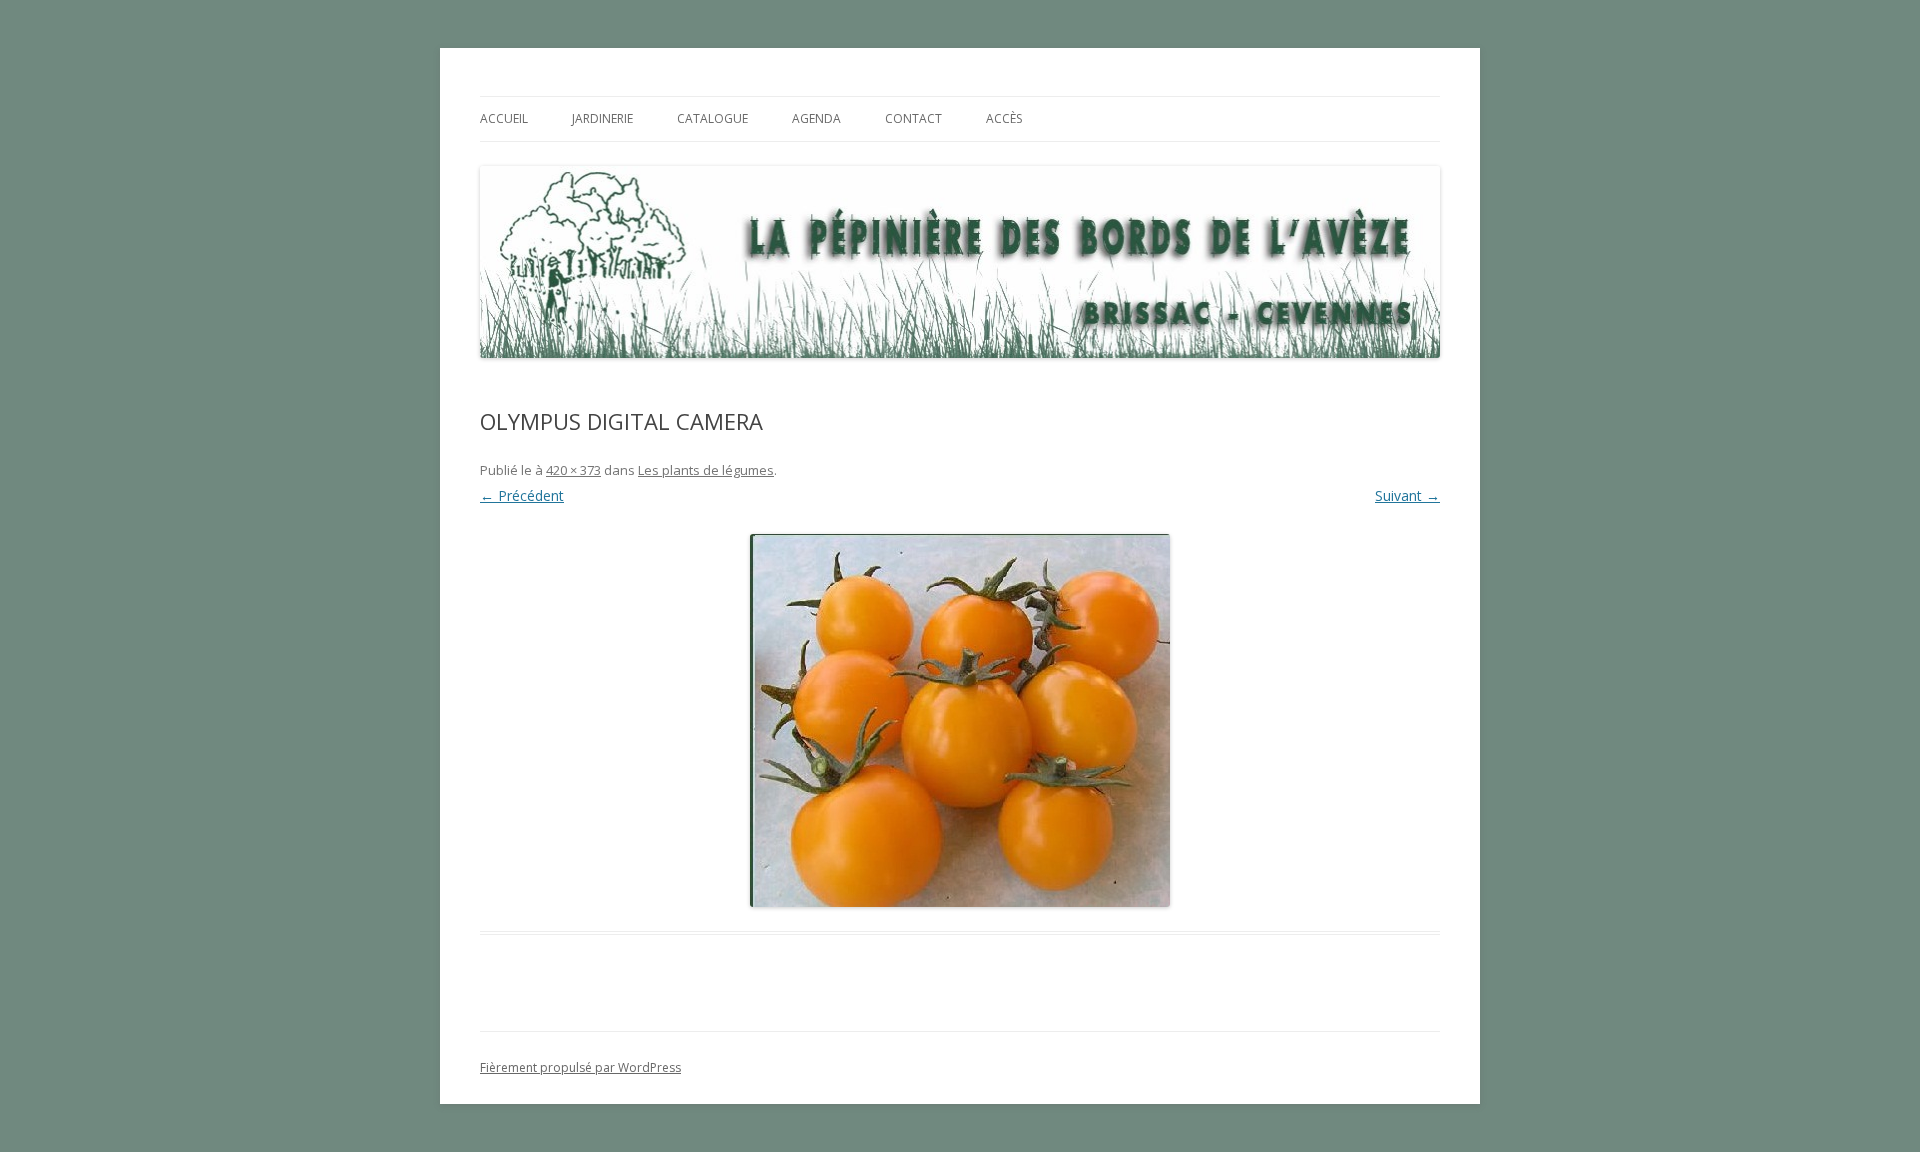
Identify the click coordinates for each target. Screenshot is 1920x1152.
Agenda (816, 118)
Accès (1004, 118)
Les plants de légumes (706, 470)
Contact (913, 118)
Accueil (504, 118)
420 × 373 (573, 470)
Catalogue (712, 118)
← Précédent (522, 495)
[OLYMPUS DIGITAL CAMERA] (960, 720)
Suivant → (1407, 495)
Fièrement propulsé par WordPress (580, 1067)
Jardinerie (602, 118)
